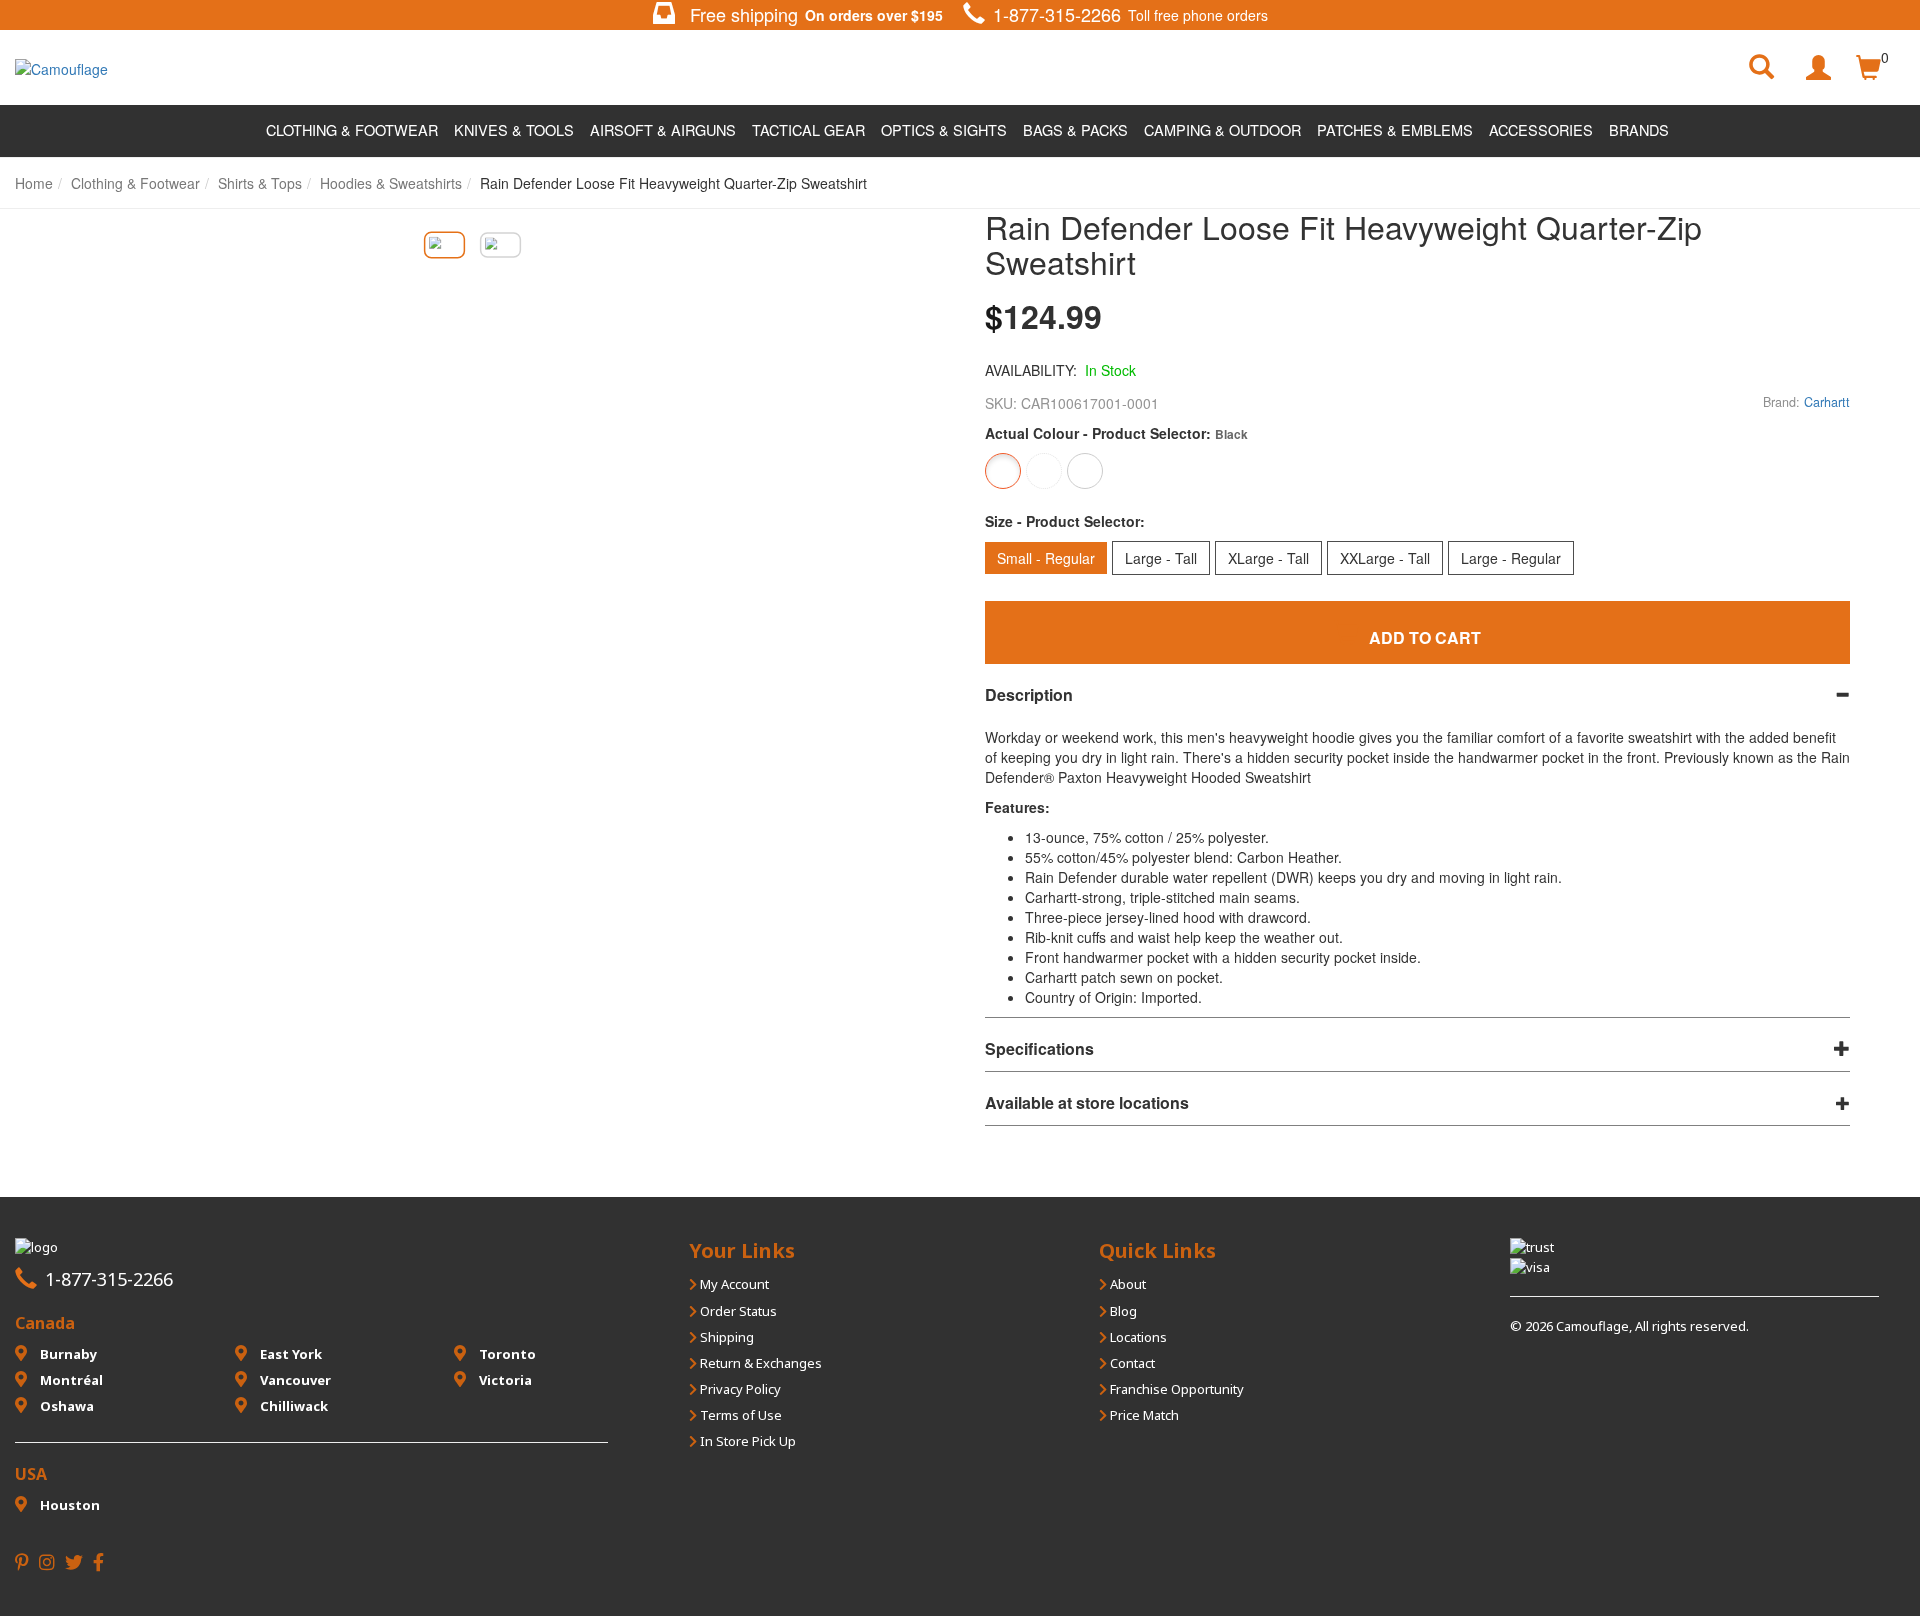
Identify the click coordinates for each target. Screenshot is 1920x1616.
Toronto (506, 1354)
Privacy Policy (739, 1389)
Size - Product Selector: (1065, 521)
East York (289, 1354)
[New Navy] (1085, 471)
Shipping (725, 1337)
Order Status (737, 1311)
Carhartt (1827, 402)
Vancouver (294, 1380)
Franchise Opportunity (1175, 1389)
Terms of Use (739, 1415)
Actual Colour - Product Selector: (1116, 433)
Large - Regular (1511, 558)
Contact (1131, 1363)
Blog (1122, 1311)
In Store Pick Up (746, 1441)
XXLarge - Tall (1385, 558)
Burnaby (67, 1354)
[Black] (1003, 471)
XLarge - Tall (1268, 558)
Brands (1639, 129)
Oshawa (65, 1406)
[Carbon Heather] (1044, 471)
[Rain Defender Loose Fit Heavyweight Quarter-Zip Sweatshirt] (444, 244)
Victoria (504, 1380)
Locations (1137, 1337)
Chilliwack (292, 1406)
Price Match (1143, 1415)
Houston (68, 1505)
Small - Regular (1046, 558)
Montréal (70, 1380)
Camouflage (1592, 1326)
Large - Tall (1161, 558)
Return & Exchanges (759, 1363)
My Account (733, 1284)
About (1126, 1284)
